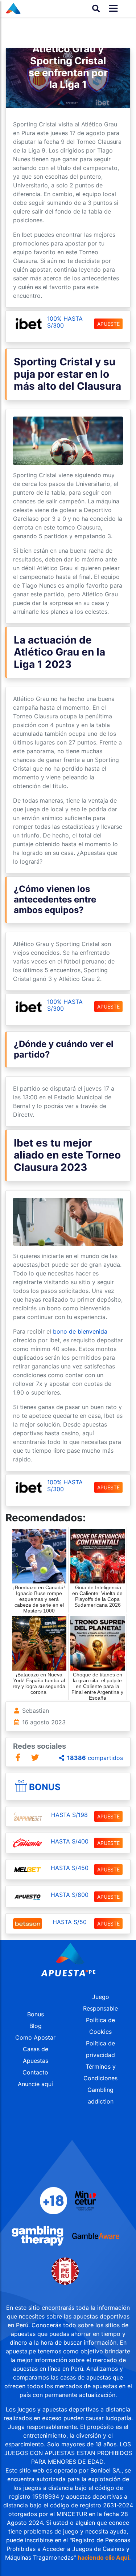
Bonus (45, 1787)
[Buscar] (96, 8)
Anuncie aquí (35, 2084)
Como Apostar (35, 2037)
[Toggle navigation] (111, 9)
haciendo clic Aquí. (104, 2557)
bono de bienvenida (80, 1331)
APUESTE (108, 324)
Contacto (35, 2072)
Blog (36, 2026)
